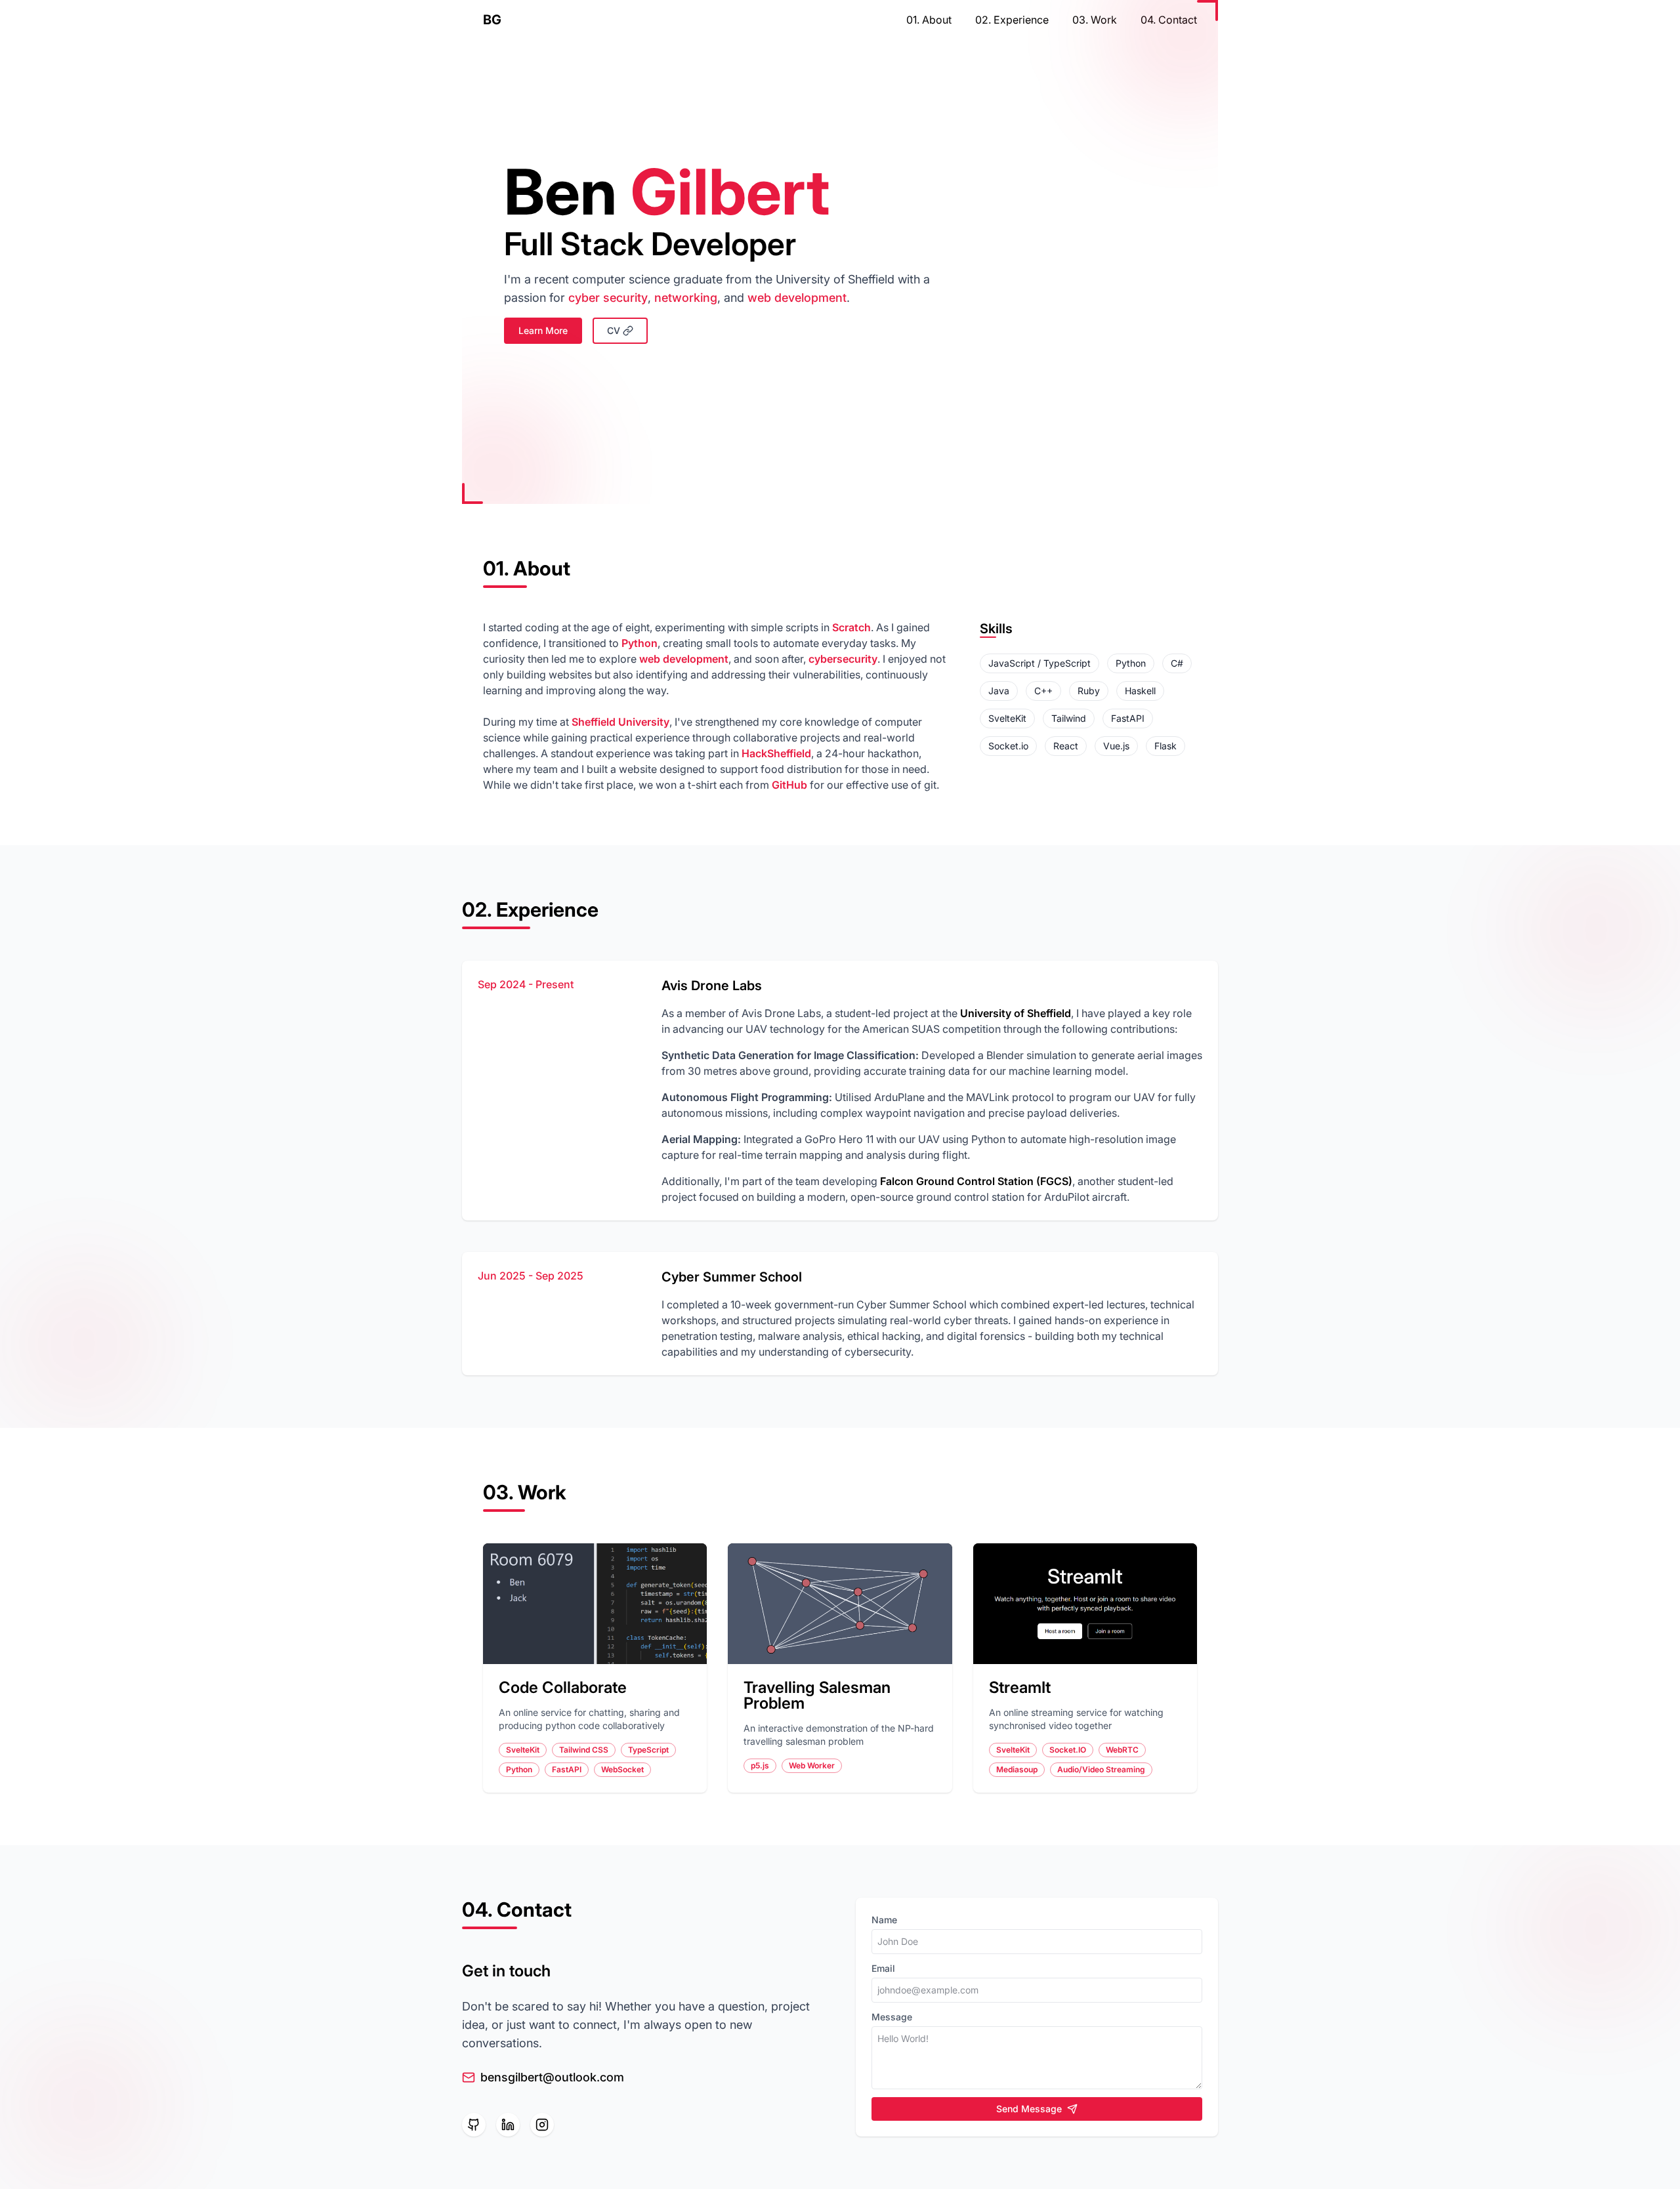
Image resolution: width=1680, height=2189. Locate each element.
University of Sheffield (1016, 1013)
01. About (929, 20)
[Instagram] (542, 2125)
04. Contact (1169, 20)
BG (492, 20)
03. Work (1095, 20)
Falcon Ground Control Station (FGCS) (976, 1181)
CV (614, 330)
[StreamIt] (1085, 1604)
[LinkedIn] (508, 2125)
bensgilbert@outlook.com (552, 2077)
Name (884, 1920)
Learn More (543, 330)
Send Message (1029, 2109)
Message (892, 2017)
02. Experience (1012, 20)
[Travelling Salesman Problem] (840, 1604)
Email (883, 1968)
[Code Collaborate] (595, 1604)
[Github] (474, 2125)
